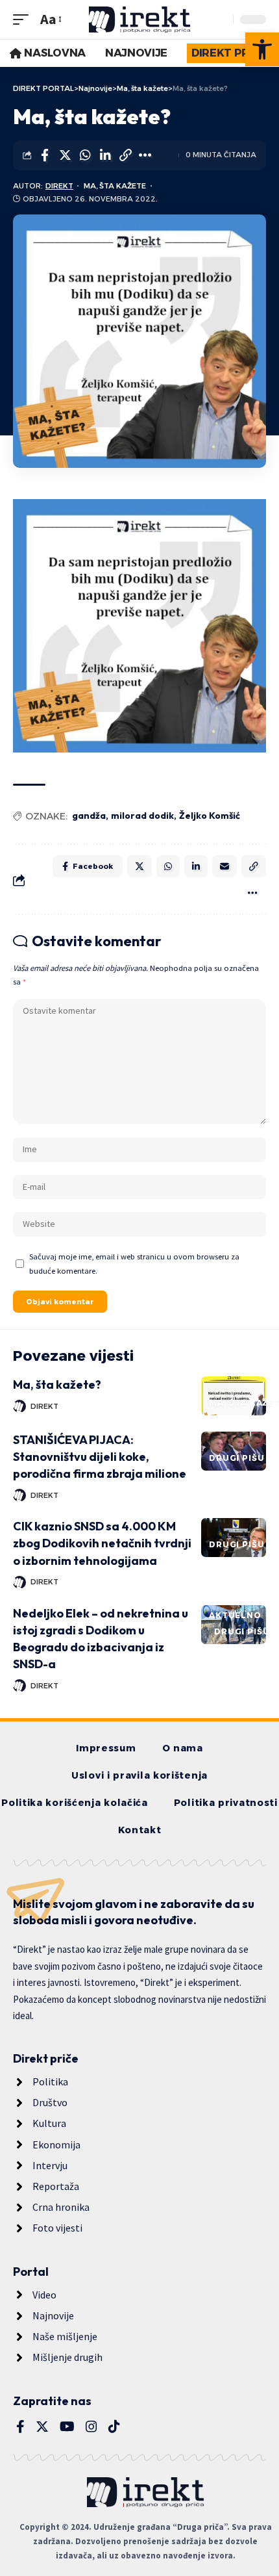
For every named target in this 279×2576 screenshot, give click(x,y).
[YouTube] (67, 2427)
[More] (145, 155)
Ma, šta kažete (115, 186)
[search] (220, 19)
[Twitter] (42, 2427)
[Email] (224, 866)
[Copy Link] (125, 155)
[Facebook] (20, 2427)
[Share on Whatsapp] (85, 155)
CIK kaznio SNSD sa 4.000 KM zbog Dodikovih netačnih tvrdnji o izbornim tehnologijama (102, 1543)
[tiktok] (114, 2427)
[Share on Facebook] (45, 155)
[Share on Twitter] (65, 155)
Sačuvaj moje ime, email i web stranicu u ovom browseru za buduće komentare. (134, 1263)
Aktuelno (235, 1615)
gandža (89, 816)
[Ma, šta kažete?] (234, 1396)
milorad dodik (142, 816)
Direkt (59, 186)
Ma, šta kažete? (57, 1385)
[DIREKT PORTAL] (139, 19)
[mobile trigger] (24, 19)
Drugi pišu (237, 1458)
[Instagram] (91, 2427)
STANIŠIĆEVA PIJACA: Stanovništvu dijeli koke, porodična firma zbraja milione (100, 1457)
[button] (262, 49)
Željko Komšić (210, 816)
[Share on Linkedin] (105, 155)
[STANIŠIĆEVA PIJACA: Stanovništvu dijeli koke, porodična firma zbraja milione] (234, 1451)
